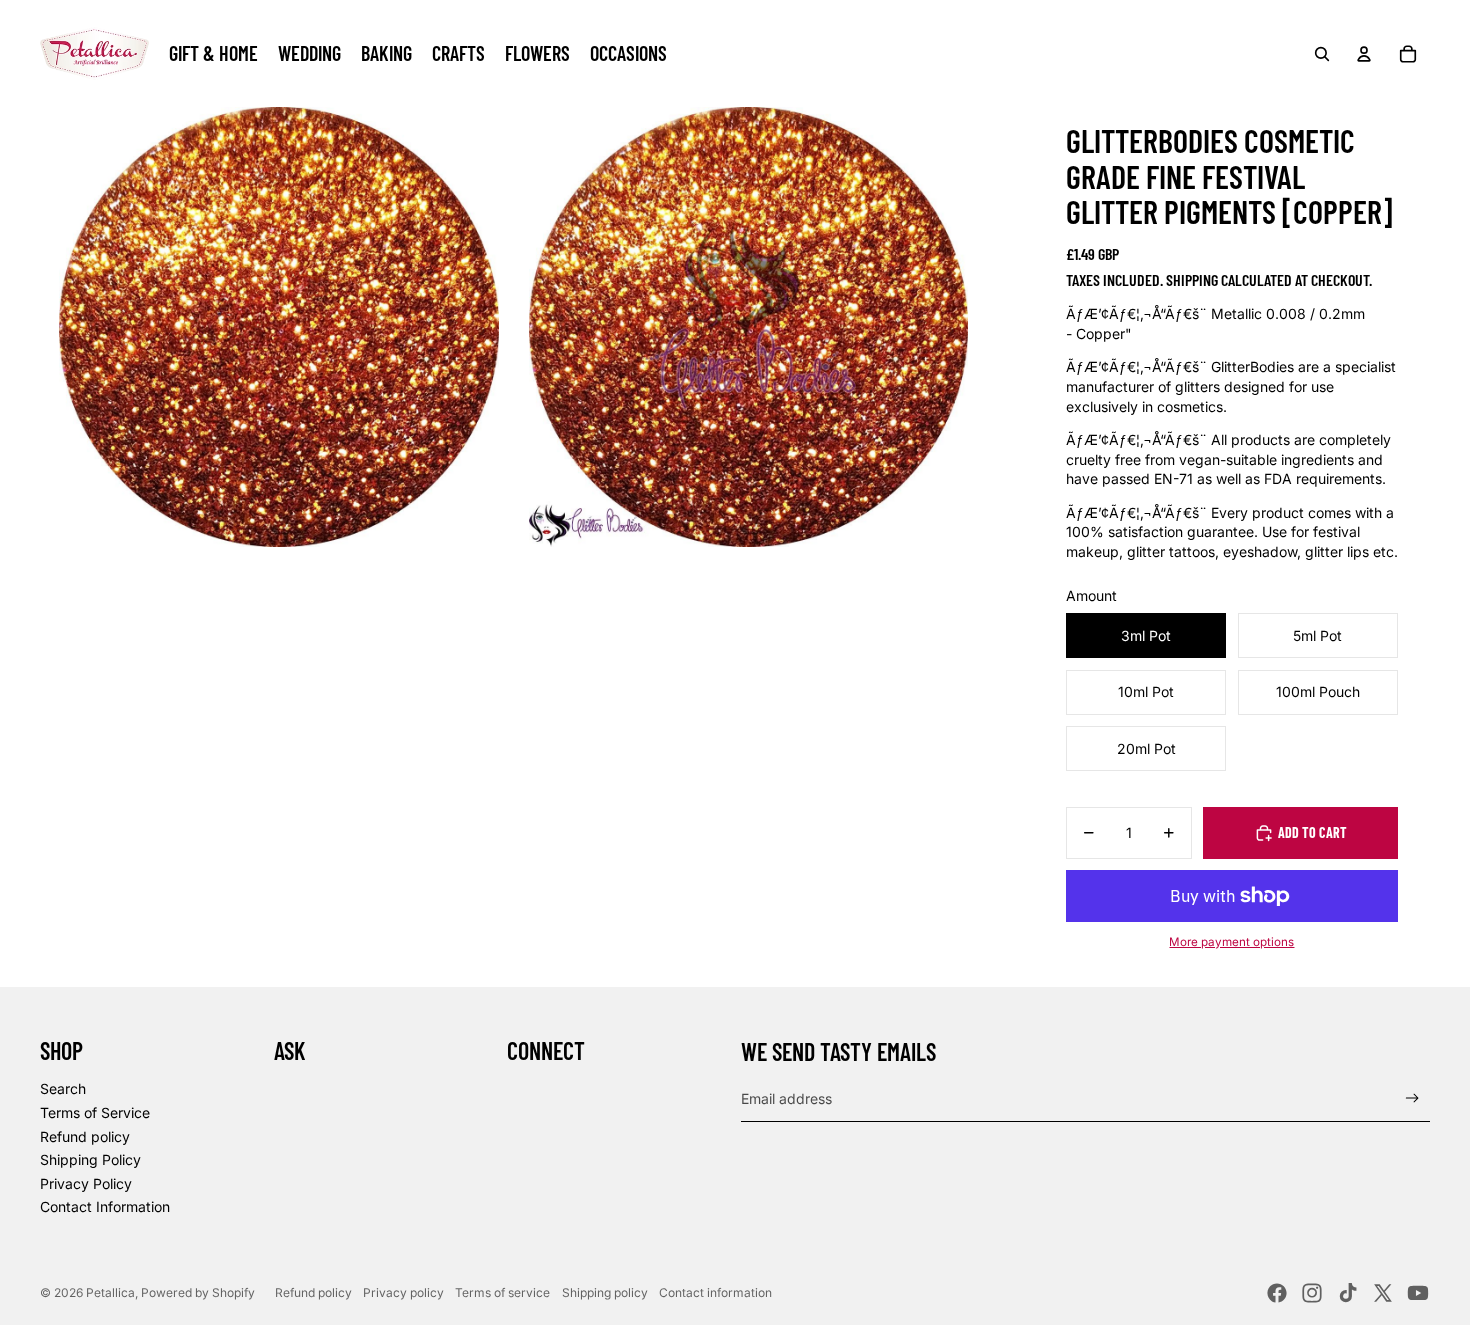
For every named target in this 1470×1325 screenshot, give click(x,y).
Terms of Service (95, 1112)
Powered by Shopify (198, 1292)
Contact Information (105, 1206)
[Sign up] (1412, 1098)
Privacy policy (403, 1292)
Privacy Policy (86, 1183)
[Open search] (1322, 54)
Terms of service (502, 1292)
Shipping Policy (90, 1159)
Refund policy (85, 1136)
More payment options (1231, 942)
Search (63, 1088)
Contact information (715, 1292)
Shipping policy (605, 1292)
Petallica (110, 1292)
